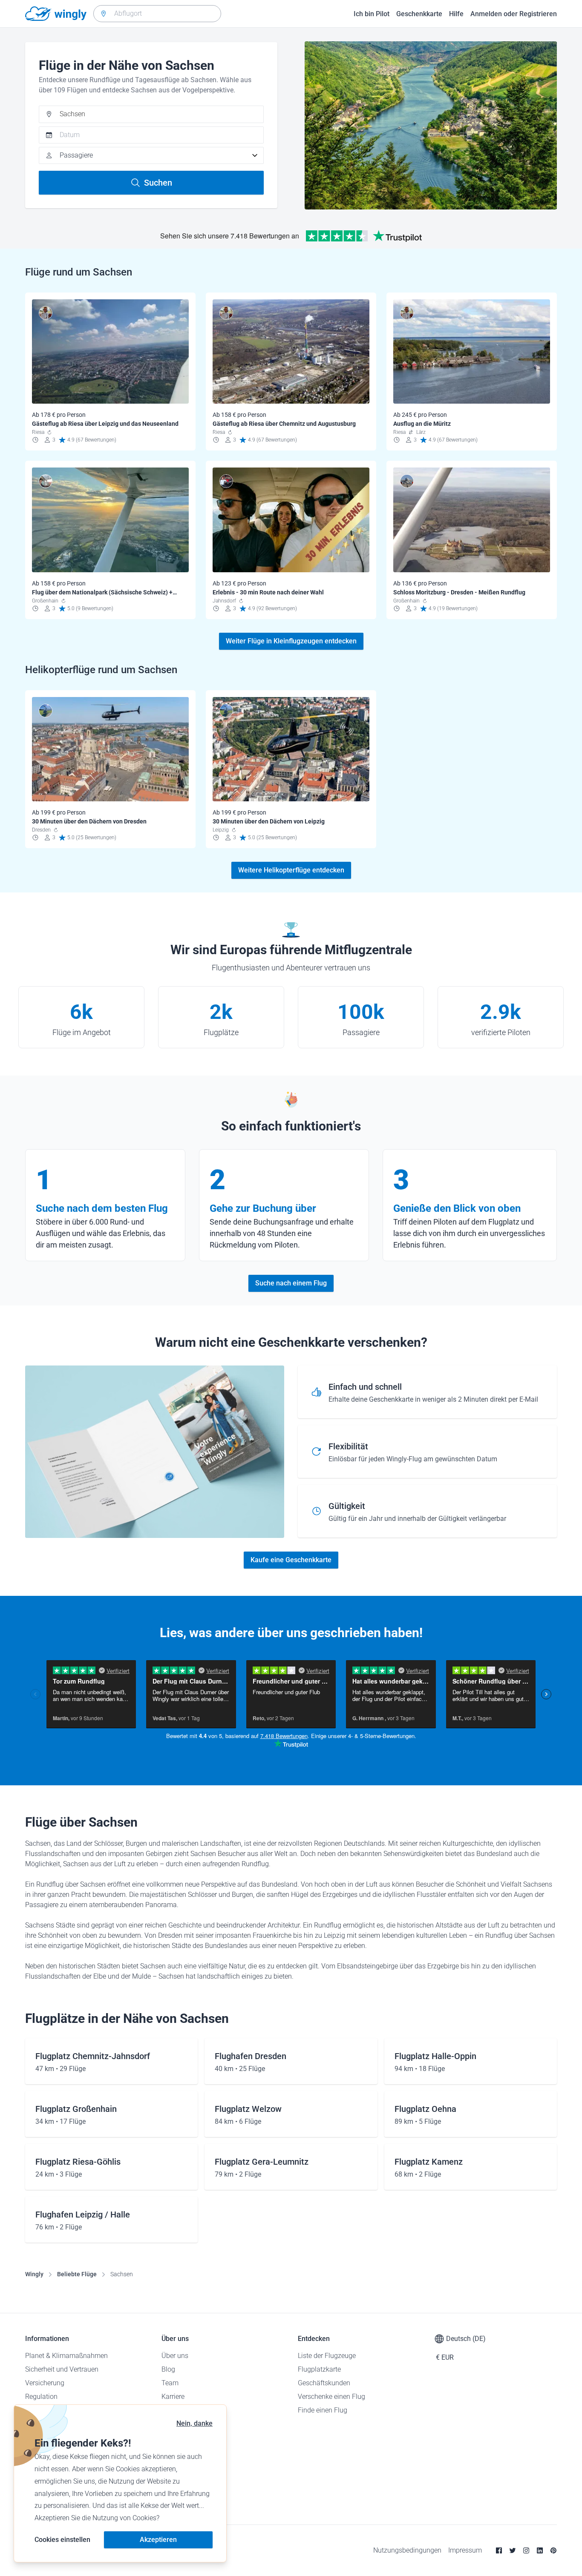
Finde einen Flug (323, 2410)
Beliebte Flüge (77, 2274)
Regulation (41, 2397)
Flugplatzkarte (319, 2369)
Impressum (465, 2550)
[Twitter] (513, 2550)
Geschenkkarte (419, 14)
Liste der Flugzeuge (327, 2356)
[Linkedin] (540, 2550)
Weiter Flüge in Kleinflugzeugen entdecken (291, 641)
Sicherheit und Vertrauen (62, 2369)
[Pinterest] (553, 2550)
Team (170, 2383)
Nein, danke (194, 2423)
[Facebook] (499, 2550)
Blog (168, 2369)
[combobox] (157, 14)
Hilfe (456, 14)
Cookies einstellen (62, 2540)
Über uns (175, 2356)
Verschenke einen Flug (331, 2397)
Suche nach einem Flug (291, 1283)
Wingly (34, 2274)
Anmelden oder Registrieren (514, 14)
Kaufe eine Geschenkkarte (291, 1560)
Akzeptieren (158, 2540)
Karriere (173, 2397)
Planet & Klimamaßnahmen (66, 2356)
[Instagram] (526, 2550)
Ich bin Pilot (372, 14)
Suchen (158, 183)
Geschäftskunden (324, 2383)
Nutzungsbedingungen (407, 2550)
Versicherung (45, 2383)
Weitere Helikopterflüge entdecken (291, 870)
